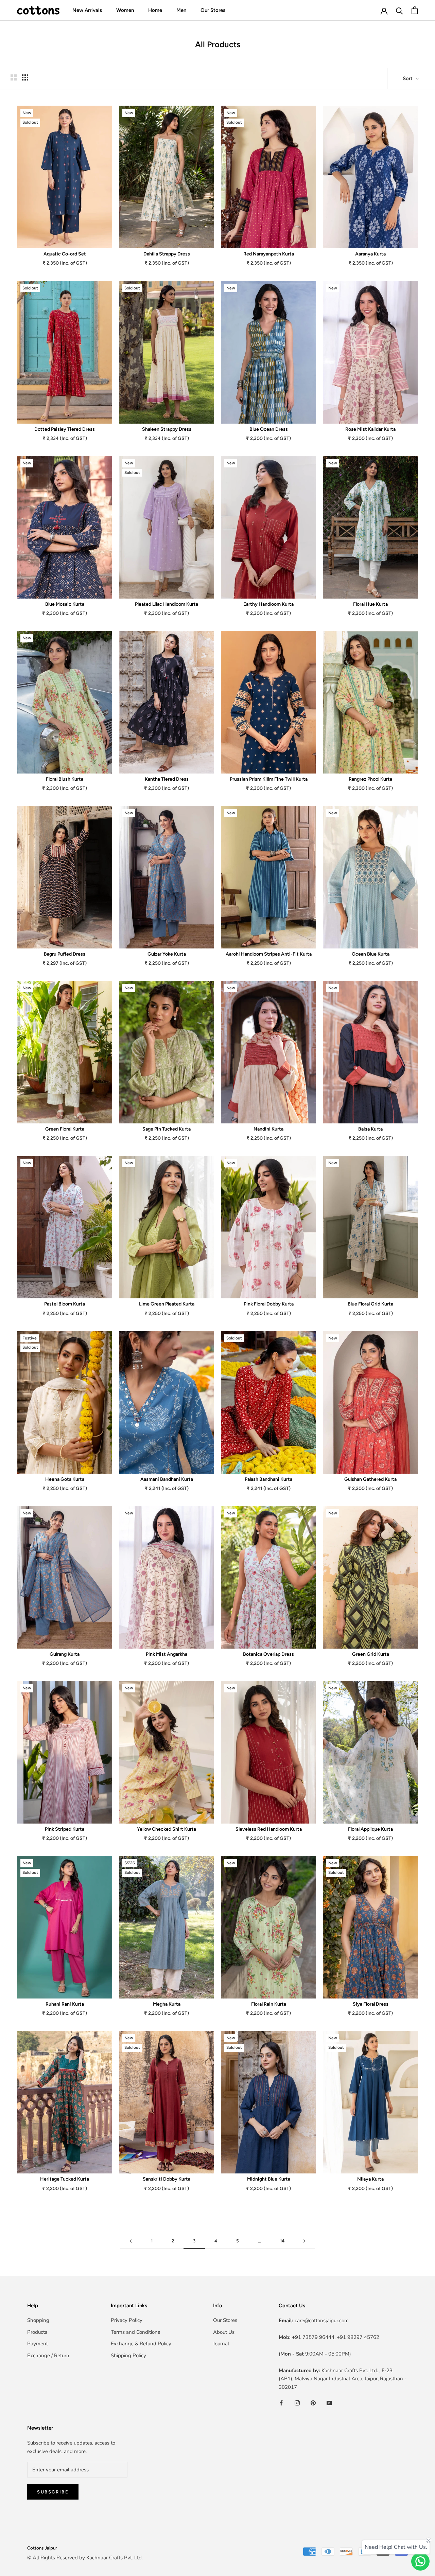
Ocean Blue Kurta (371, 954)
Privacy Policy (127, 2320)
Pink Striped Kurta (65, 1829)
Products (37, 2332)
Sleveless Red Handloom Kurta (269, 1829)
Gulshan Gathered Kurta (370, 1479)
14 (282, 2241)
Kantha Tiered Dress (167, 779)
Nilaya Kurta (370, 2179)
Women (125, 10)
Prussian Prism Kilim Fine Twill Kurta (269, 779)
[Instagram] (297, 2403)
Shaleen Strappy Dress (167, 429)
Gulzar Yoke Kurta (167, 954)
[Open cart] (415, 10)
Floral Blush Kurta (65, 779)
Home (155, 10)
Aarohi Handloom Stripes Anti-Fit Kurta (269, 954)
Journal (221, 2344)
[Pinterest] (313, 2403)
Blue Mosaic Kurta (65, 604)
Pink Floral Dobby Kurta (269, 1304)
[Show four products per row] (25, 77)
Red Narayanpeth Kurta (269, 254)
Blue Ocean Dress (269, 429)
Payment (38, 2344)
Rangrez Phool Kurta (370, 779)
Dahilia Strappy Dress (167, 254)
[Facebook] (281, 2403)
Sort (408, 78)
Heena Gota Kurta (65, 1479)
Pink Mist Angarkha (167, 1654)
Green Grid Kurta (371, 1654)
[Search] (399, 10)
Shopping (38, 2320)
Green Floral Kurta (65, 1129)
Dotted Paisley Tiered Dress (65, 429)
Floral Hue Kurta (370, 604)
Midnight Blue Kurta (269, 2179)
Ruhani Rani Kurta (65, 2004)
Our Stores (213, 10)
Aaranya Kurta (370, 254)
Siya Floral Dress (371, 2004)
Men (181, 10)
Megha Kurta (167, 2004)
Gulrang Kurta (65, 1654)
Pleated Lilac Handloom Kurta (167, 604)
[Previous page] (131, 2241)
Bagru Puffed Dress (65, 954)
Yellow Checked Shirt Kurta (167, 1829)
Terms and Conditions (135, 2332)
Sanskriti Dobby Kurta (167, 2179)
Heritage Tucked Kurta (65, 2179)
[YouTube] (329, 2403)
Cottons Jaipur (42, 2548)
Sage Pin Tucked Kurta (167, 1129)
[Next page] (304, 2241)
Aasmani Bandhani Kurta (167, 1479)
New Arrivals (87, 10)
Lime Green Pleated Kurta (167, 1304)
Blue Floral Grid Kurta (370, 1304)
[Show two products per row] (14, 77)
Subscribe (53, 2492)
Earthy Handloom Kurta (268, 604)
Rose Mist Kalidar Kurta (370, 429)
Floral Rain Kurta (269, 2004)
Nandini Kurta (268, 1129)
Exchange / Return (48, 2356)
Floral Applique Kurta (370, 1829)
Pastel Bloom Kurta (65, 1304)
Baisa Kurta (370, 1129)
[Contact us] (420, 2561)
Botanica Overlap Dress (268, 1654)
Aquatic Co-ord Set (65, 254)
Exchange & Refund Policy (141, 2344)
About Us (224, 2332)
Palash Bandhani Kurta (268, 1479)
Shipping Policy (128, 2356)
